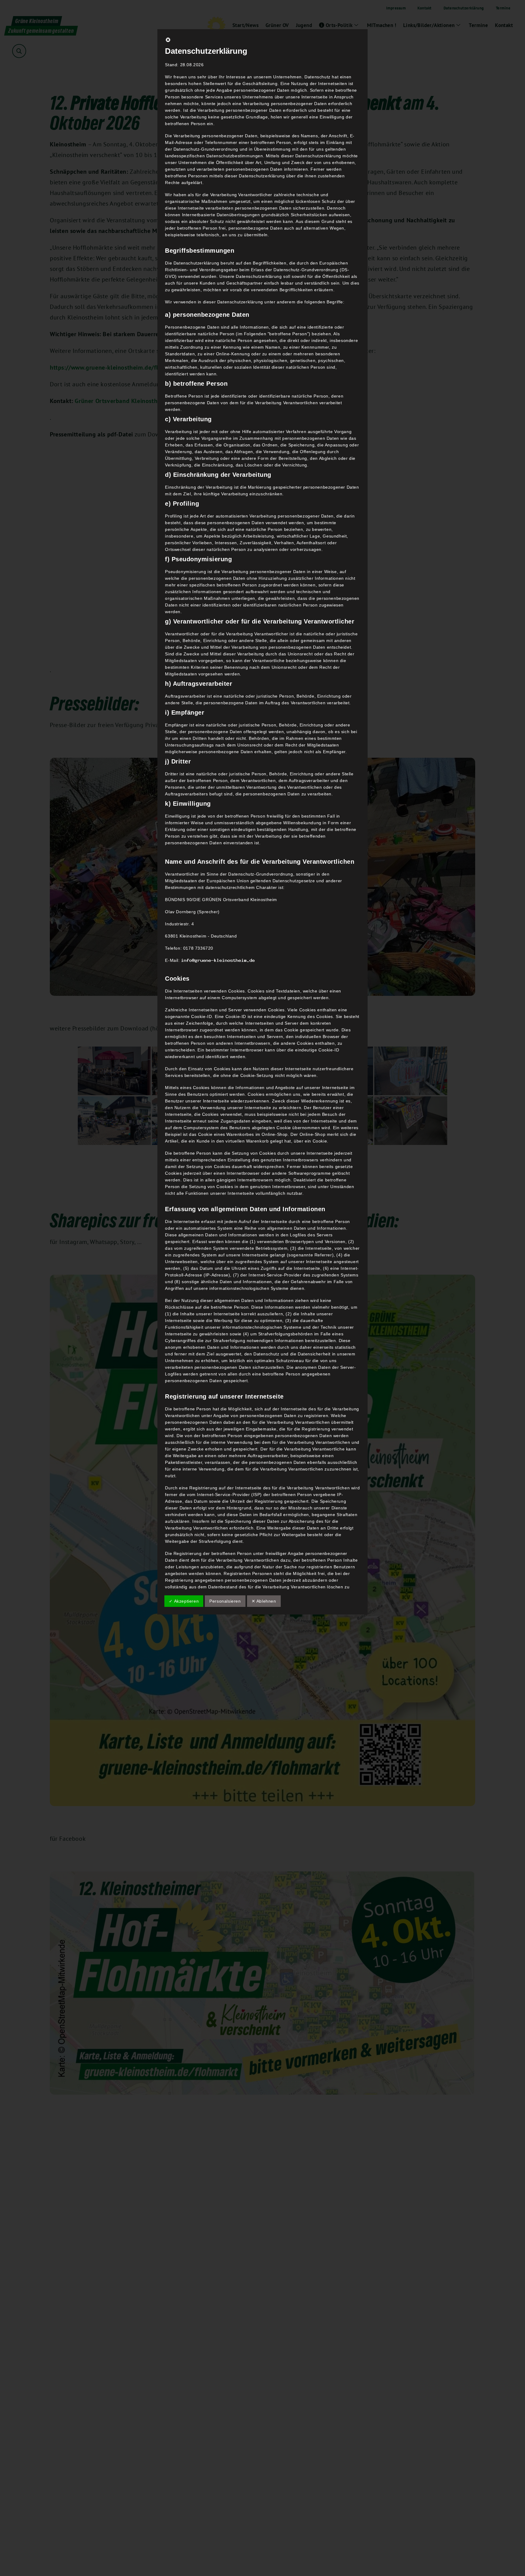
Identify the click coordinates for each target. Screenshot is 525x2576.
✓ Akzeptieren (184, 1601)
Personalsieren (225, 1601)
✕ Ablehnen (264, 1601)
